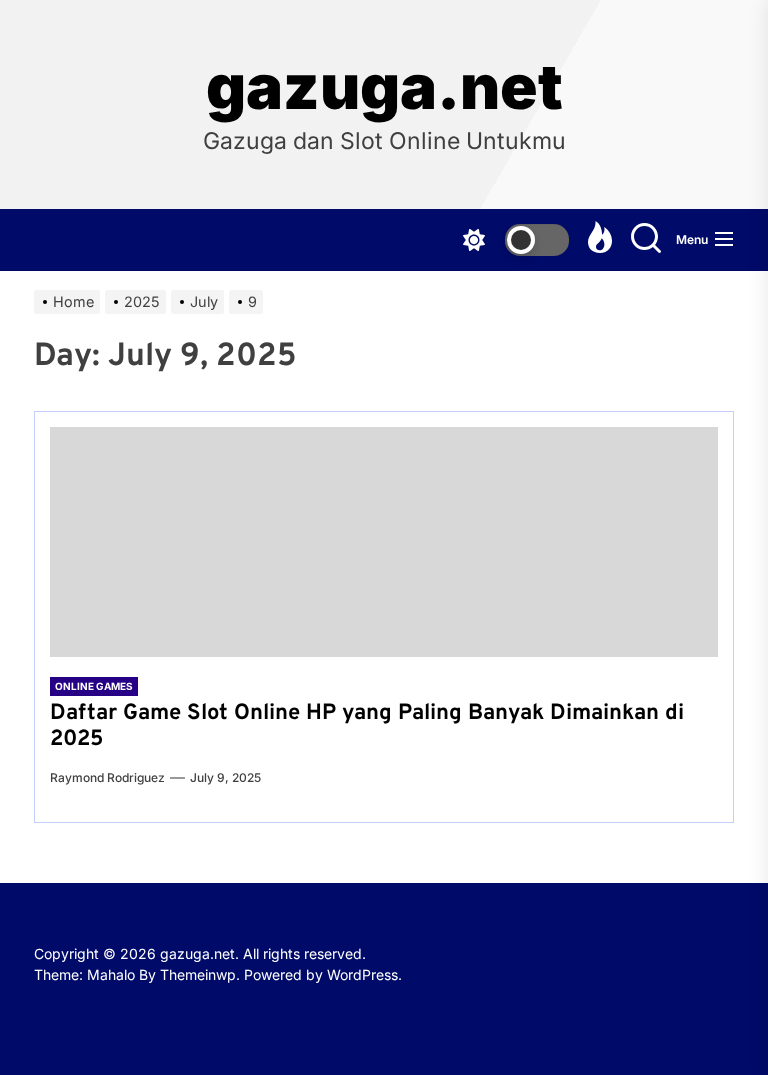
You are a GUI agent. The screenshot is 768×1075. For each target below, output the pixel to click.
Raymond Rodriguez (107, 777)
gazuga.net (384, 87)
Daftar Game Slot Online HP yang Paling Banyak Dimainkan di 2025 (367, 726)
